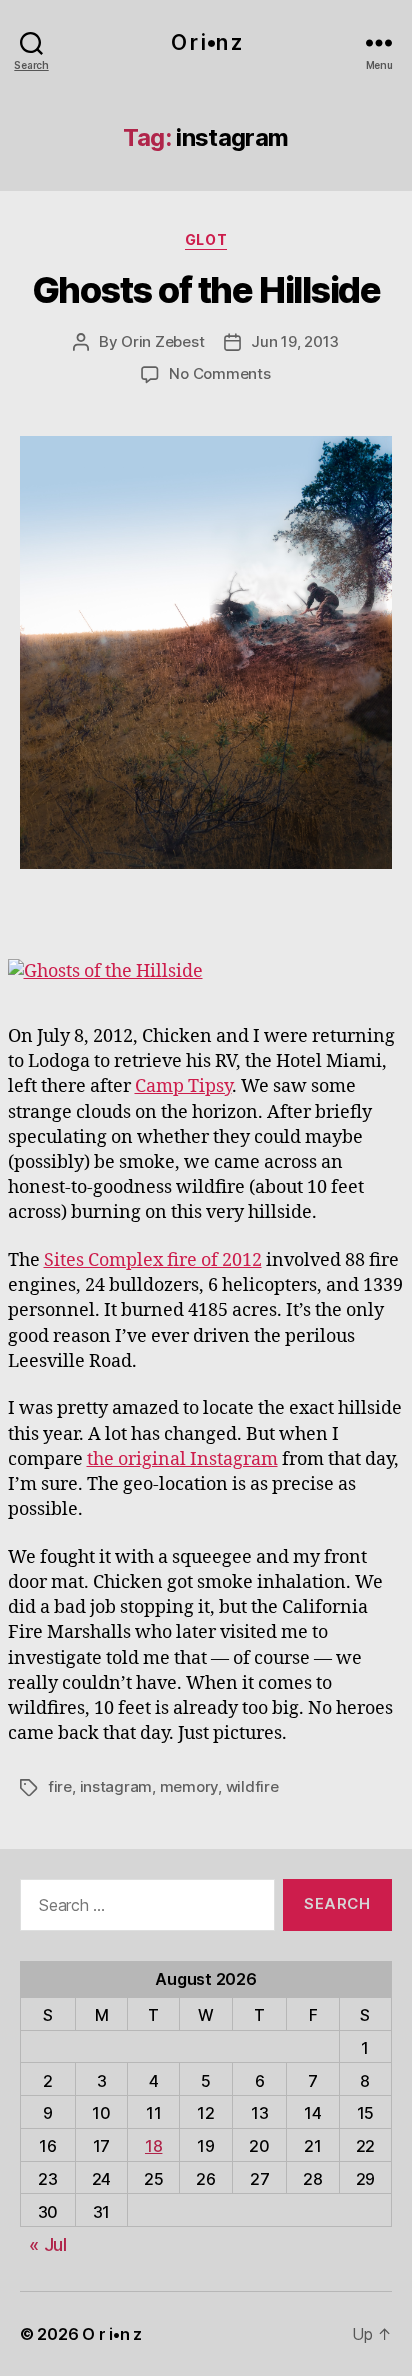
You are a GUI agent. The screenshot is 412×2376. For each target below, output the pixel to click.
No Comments (219, 373)
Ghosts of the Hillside (206, 290)
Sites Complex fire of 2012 (153, 1260)
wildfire (252, 1786)
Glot (206, 239)
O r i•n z (206, 42)
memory (189, 1786)
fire (60, 1786)
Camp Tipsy (183, 1086)
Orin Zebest (162, 341)
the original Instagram (182, 1459)
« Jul (48, 2244)
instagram (116, 1786)
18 (153, 2146)
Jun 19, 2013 (295, 341)
